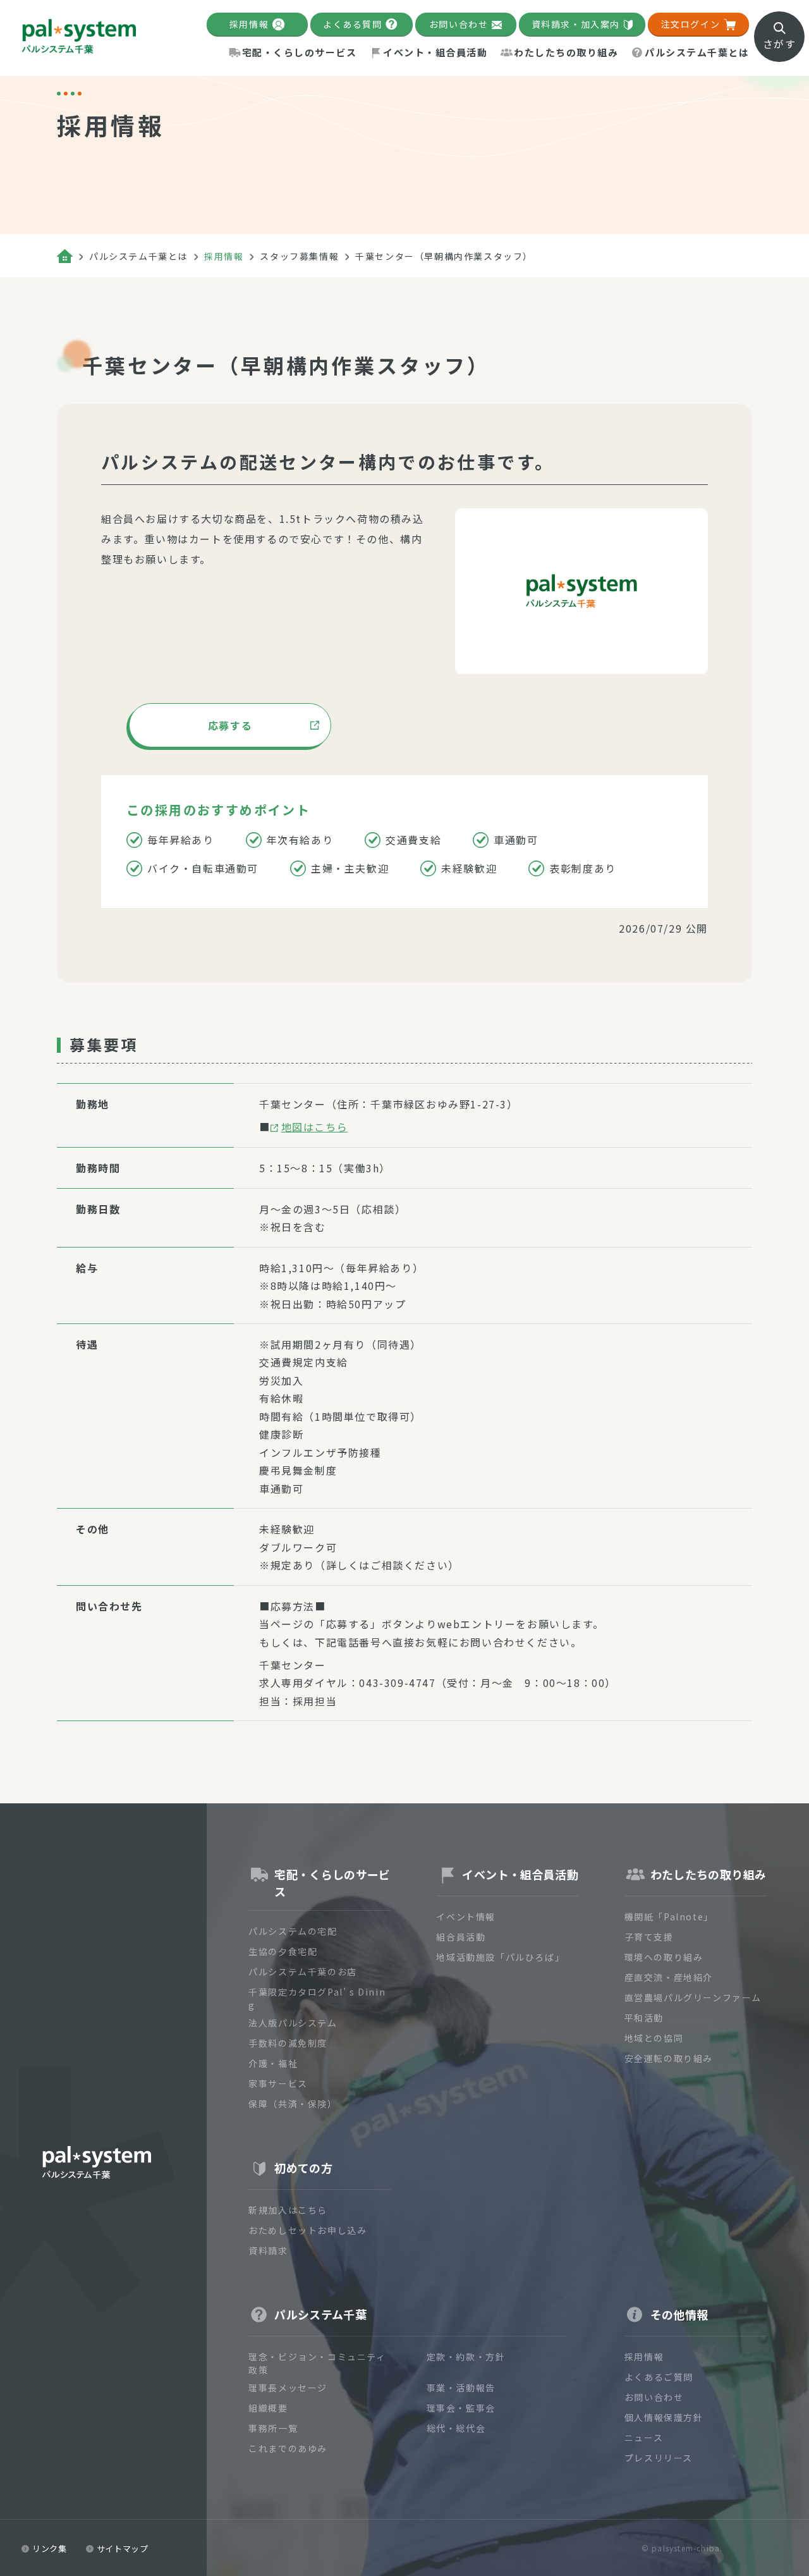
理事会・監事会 (461, 2408)
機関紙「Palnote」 (669, 1917)
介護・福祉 (273, 2063)
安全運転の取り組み (669, 2058)
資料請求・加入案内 (576, 24)
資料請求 (268, 2250)
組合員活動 (461, 1937)
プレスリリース (659, 2458)
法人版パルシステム (293, 2023)
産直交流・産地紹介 (669, 1977)
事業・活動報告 (461, 2388)
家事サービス (278, 2083)
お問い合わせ (459, 24)
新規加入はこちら (288, 2210)
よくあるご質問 (659, 2377)
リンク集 (50, 2548)
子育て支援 (649, 1937)
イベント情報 (466, 1917)
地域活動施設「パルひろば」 (500, 1957)
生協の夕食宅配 (283, 1951)
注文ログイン (691, 24)
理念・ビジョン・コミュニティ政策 (317, 2363)
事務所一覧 (273, 2428)
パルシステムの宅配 (293, 1931)
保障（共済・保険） (293, 2104)
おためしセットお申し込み (307, 2230)
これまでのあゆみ (288, 2448)
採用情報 (249, 24)
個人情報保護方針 (664, 2417)
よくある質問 (353, 24)
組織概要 (268, 2408)
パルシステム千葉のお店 (303, 1972)
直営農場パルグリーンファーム (693, 1997)
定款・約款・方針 (466, 2357)
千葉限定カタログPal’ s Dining (317, 1998)
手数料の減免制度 (288, 2043)
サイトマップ (123, 2548)
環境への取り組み (664, 1957)
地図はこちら (315, 1127)
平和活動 (644, 2018)
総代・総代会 (456, 2428)
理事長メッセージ (288, 2388)
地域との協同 (654, 2038)
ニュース (644, 2438)
